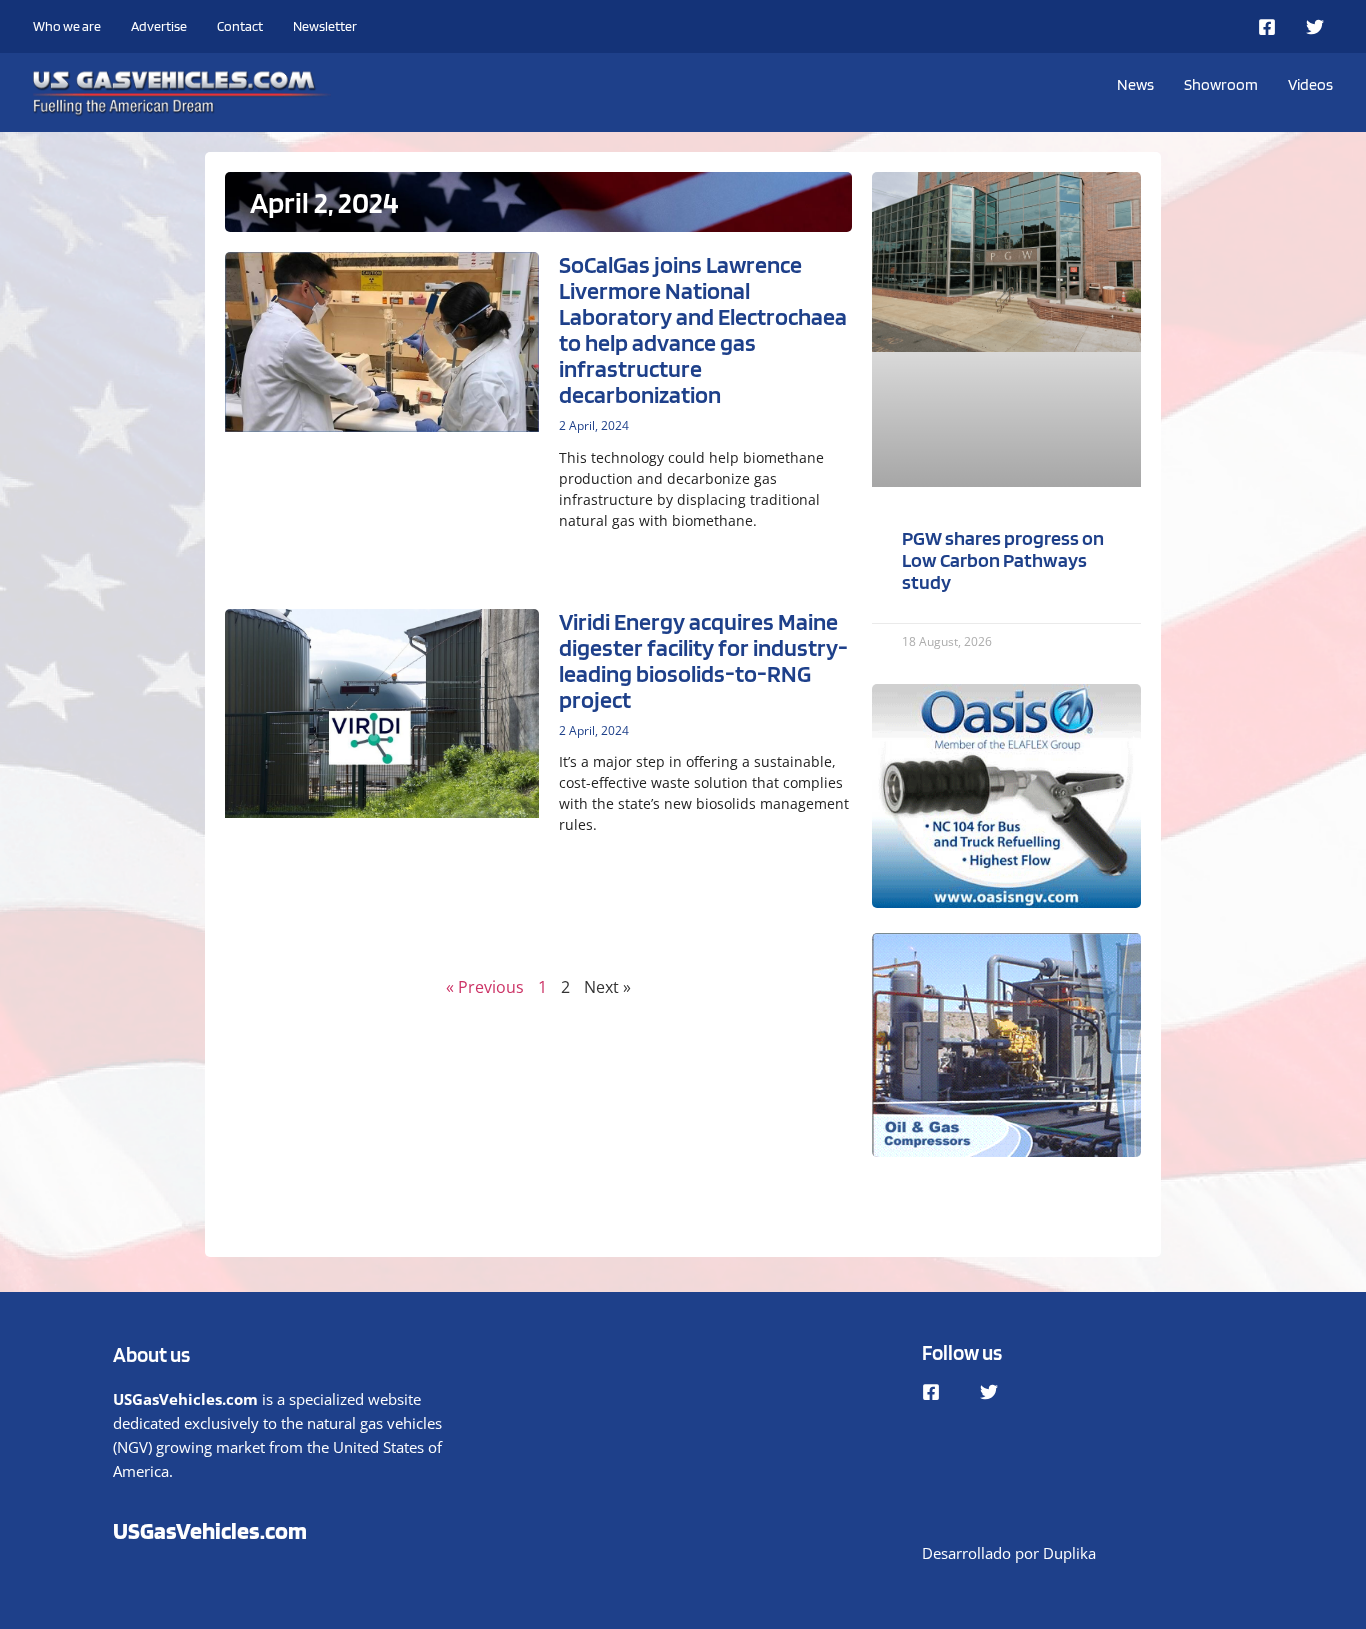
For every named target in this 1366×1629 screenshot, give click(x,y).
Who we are (67, 26)
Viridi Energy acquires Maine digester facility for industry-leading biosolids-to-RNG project (703, 660)
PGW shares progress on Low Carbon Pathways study (1003, 560)
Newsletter (325, 26)
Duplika (1069, 1553)
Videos (1310, 84)
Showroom (1221, 84)
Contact (240, 26)
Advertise (159, 26)
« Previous (485, 987)
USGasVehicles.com (210, 1530)
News (1135, 84)
